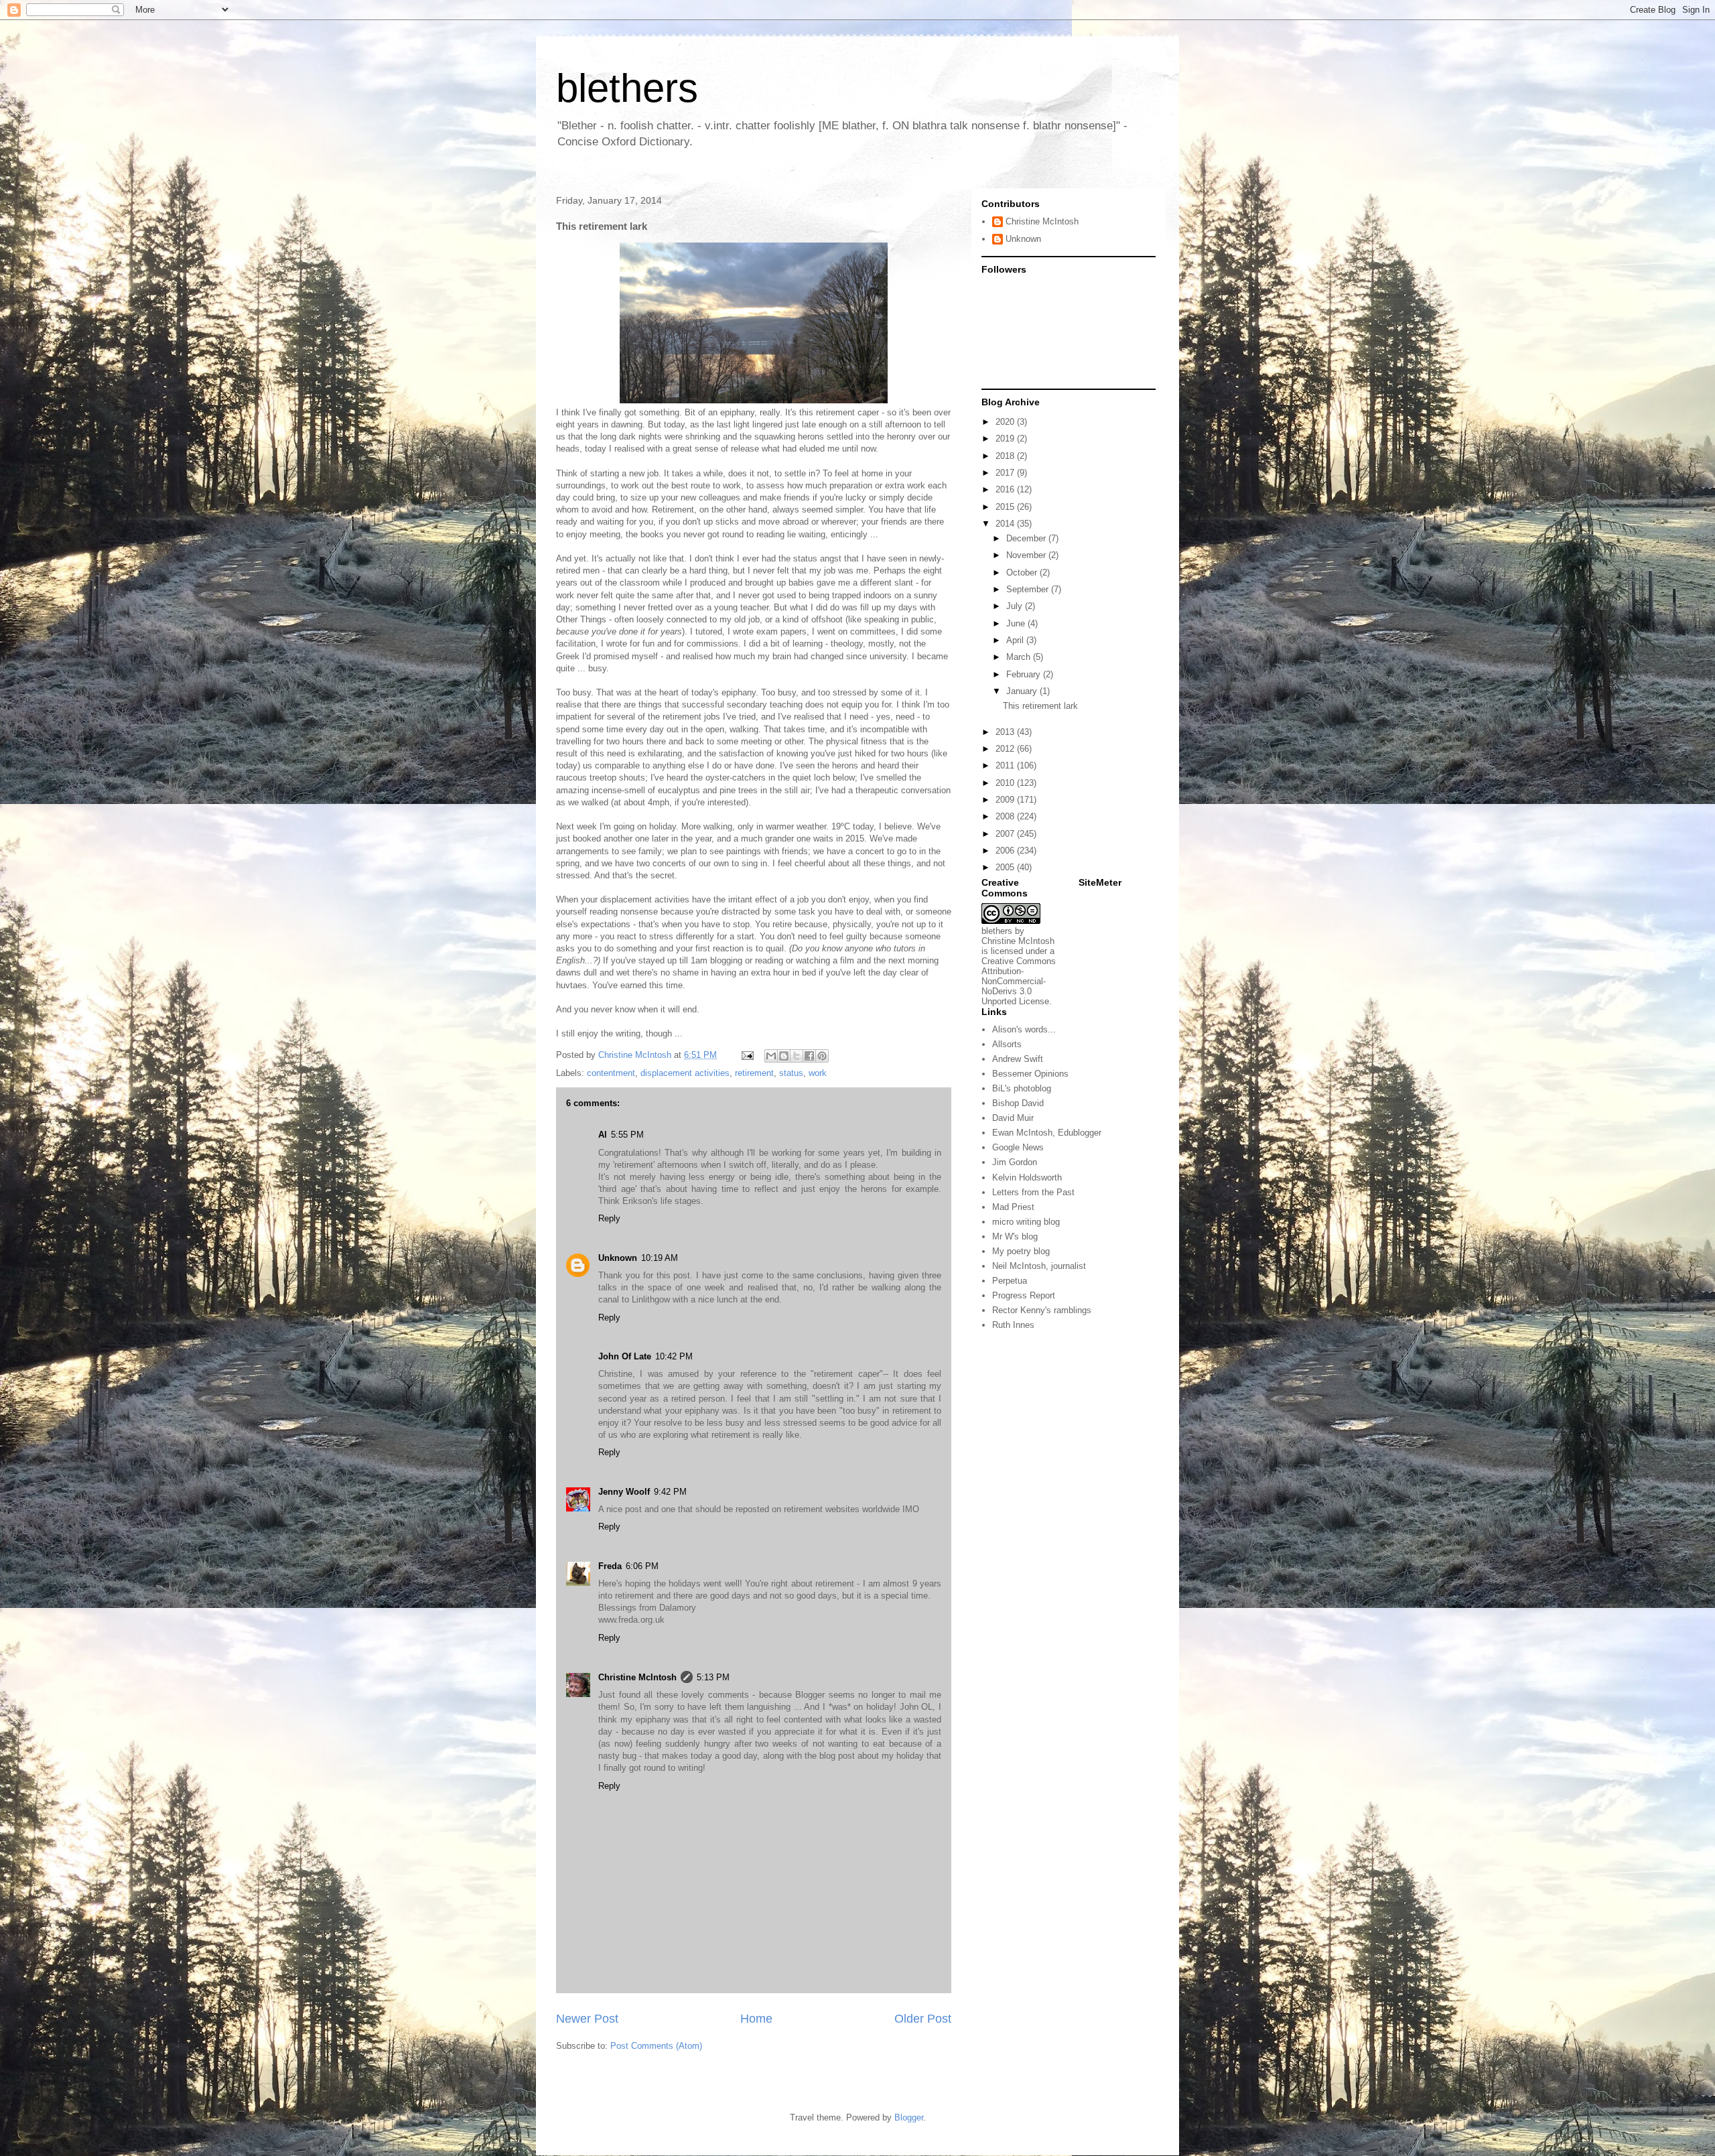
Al (603, 1135)
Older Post (923, 2019)
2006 (1006, 851)
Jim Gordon (1015, 1162)
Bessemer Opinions (1030, 1074)
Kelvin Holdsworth (1027, 1177)
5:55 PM (627, 1135)
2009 (1006, 800)
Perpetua (1010, 1281)
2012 (1006, 749)
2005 (1006, 867)
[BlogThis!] (784, 1056)
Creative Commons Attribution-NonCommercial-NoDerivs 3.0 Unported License (1019, 981)
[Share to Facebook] (809, 1056)
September (1029, 589)
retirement (754, 1073)
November (1027, 555)
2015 (1006, 507)
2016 (1006, 489)
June (1017, 623)
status (791, 1073)
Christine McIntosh (637, 1677)
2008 (1006, 816)
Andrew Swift (1018, 1059)
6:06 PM (642, 1566)
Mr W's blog (1015, 1236)
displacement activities (685, 1073)
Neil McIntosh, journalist (1039, 1266)
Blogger (909, 2117)
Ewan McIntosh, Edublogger (1047, 1133)
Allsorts (1007, 1044)
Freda (610, 1566)
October (1023, 572)
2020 (1006, 422)
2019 (1006, 439)
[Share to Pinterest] (822, 1056)
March (1020, 657)
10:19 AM (660, 1258)
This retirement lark (1040, 706)
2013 (1006, 732)
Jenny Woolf (624, 1492)
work (818, 1073)
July (1016, 606)
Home (756, 2019)
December (1027, 538)
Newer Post (587, 2019)
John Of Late (625, 1356)
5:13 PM (713, 1677)
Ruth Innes (1013, 1325)
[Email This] (771, 1056)
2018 (1006, 456)
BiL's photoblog (1022, 1088)
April (1016, 640)
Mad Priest (1013, 1207)
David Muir (1013, 1118)
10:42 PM (674, 1356)
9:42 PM (670, 1492)
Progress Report (1024, 1295)
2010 (1006, 783)
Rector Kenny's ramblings (1042, 1310)
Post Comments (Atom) (656, 2046)
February (1025, 674)
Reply (609, 1218)
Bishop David (1018, 1103)
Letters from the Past (1033, 1192)
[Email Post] (747, 1055)
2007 (1006, 834)
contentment (611, 1073)
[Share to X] (797, 1056)
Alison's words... (1024, 1029)
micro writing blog (1026, 1222)
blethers (627, 88)
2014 (1006, 524)
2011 (1006, 765)
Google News (1018, 1147)
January (1023, 691)
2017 (1006, 473)
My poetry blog (1021, 1251)
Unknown (618, 1258)
